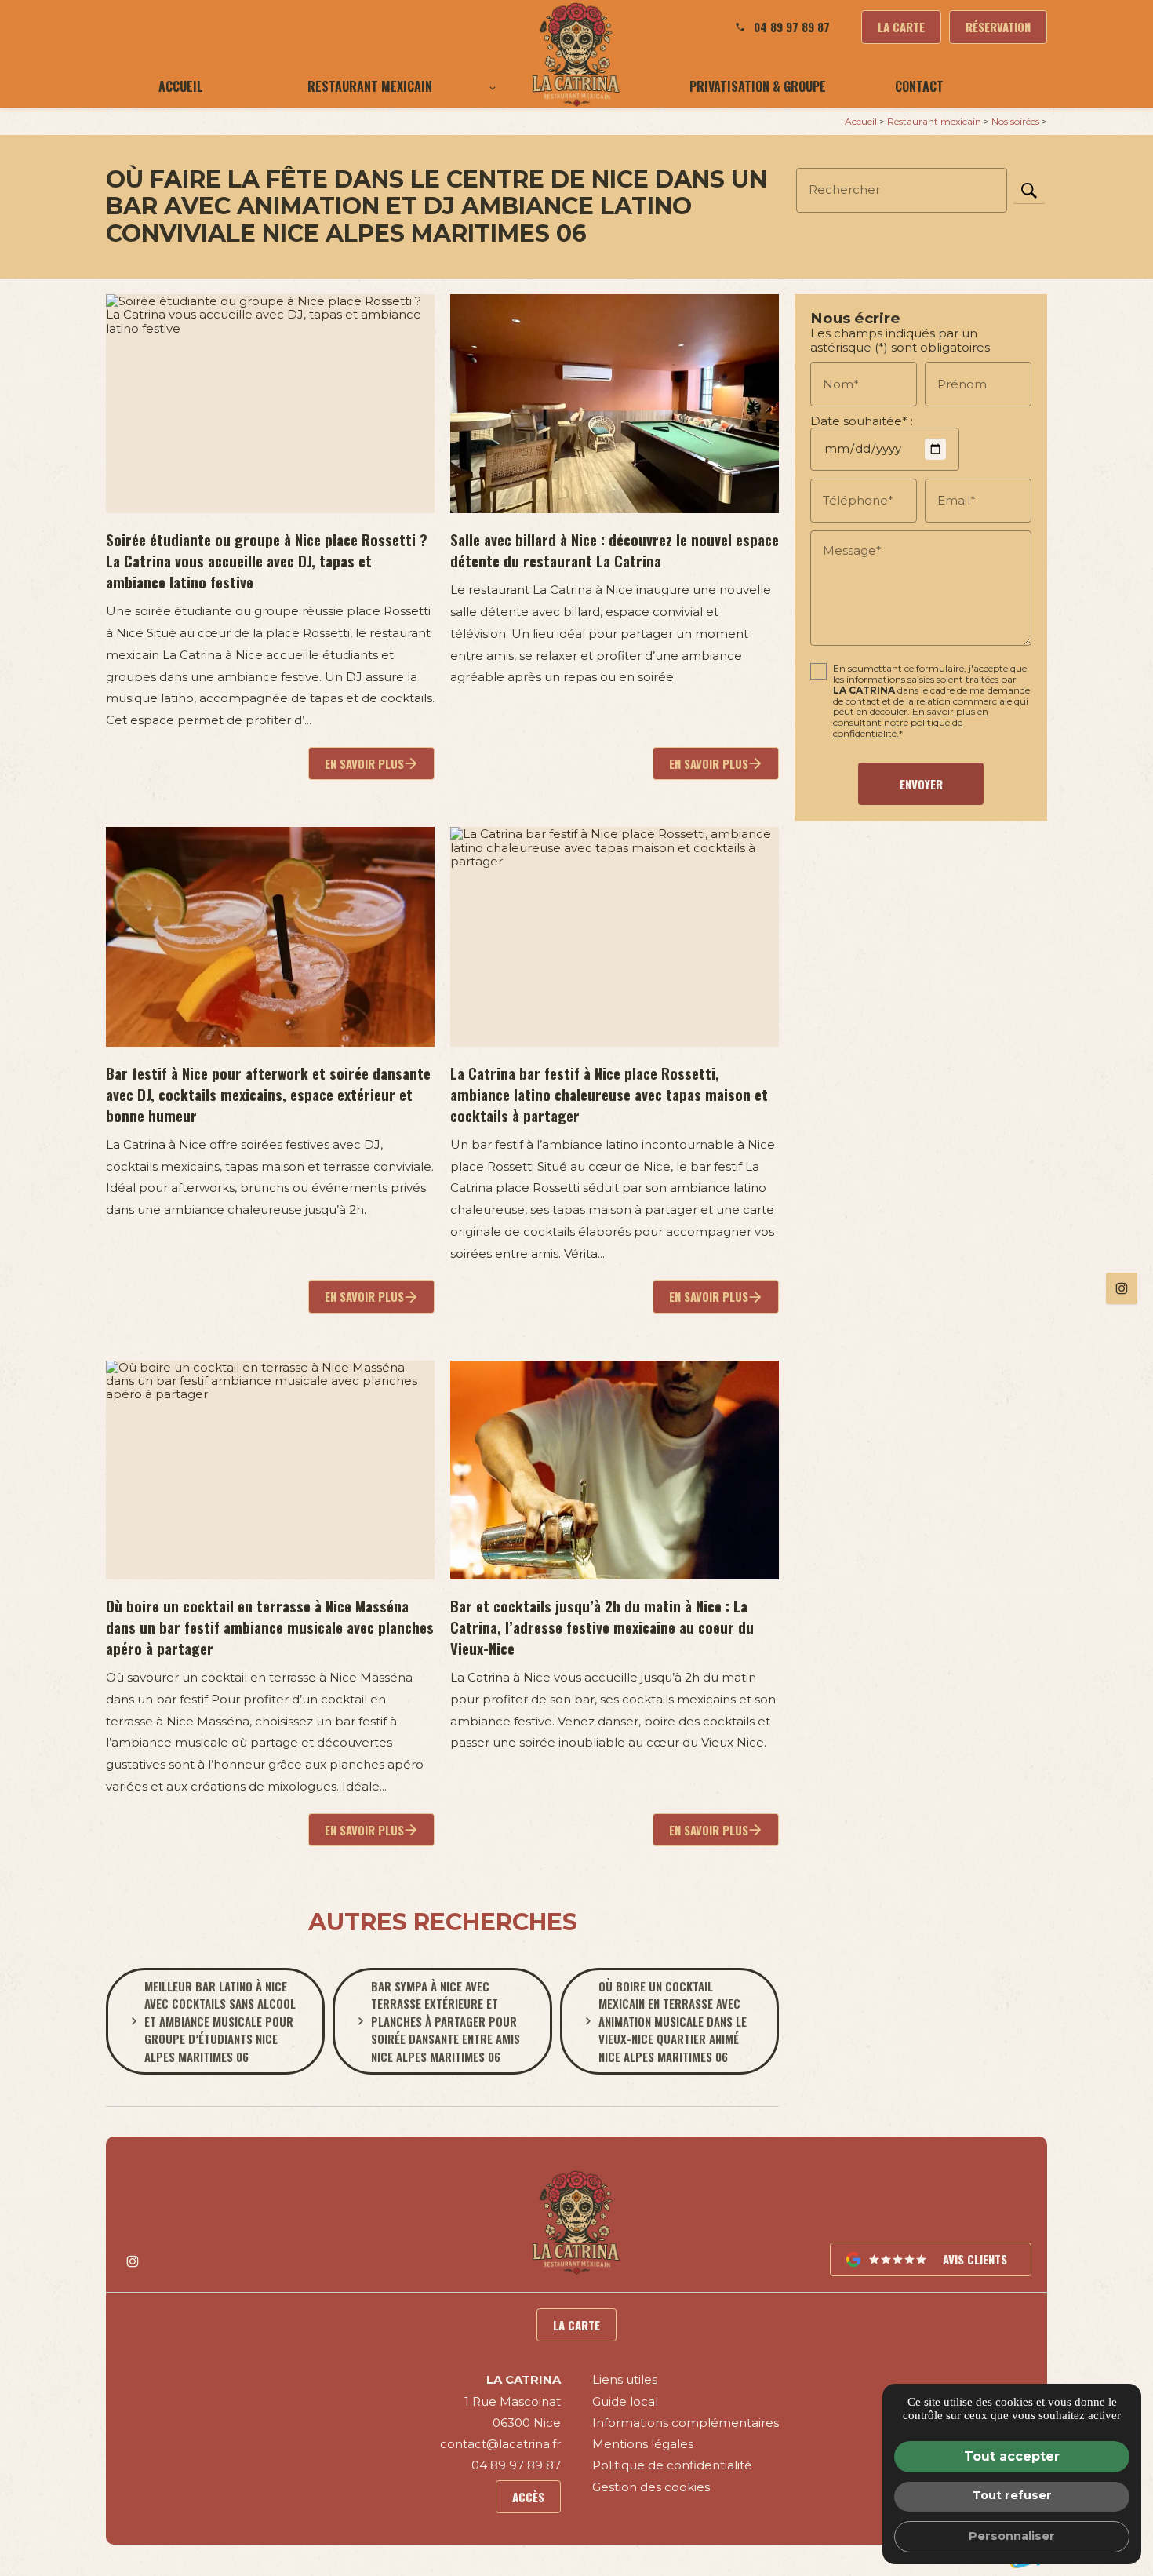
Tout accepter (1012, 2456)
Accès (528, 2497)
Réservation (998, 27)
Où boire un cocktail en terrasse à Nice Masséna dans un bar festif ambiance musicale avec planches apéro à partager (270, 1627)
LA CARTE (901, 27)
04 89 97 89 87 (792, 27)
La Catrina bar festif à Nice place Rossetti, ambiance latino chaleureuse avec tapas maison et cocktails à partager (609, 1094)
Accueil (181, 86)
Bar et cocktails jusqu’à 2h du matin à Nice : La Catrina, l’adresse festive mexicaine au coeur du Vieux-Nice (602, 1627)
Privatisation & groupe (758, 86)
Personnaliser (1012, 2536)
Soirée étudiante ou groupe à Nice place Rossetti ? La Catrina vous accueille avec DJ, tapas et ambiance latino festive (267, 561)
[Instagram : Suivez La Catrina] (1122, 1288)
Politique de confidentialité (672, 2465)
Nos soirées (1017, 121)
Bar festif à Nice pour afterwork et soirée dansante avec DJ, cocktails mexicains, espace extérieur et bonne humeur (268, 1094)
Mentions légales (643, 2444)
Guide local (625, 2401)
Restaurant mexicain (370, 86)
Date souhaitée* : (862, 421)
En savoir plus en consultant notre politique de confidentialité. (911, 723)
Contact (919, 86)
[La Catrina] (576, 54)
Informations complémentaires (686, 2423)
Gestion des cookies (651, 2487)
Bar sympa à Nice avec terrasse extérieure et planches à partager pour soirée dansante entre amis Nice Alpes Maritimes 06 (446, 2021)
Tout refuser (1012, 2495)
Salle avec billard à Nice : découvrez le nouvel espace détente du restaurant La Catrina (615, 550)
